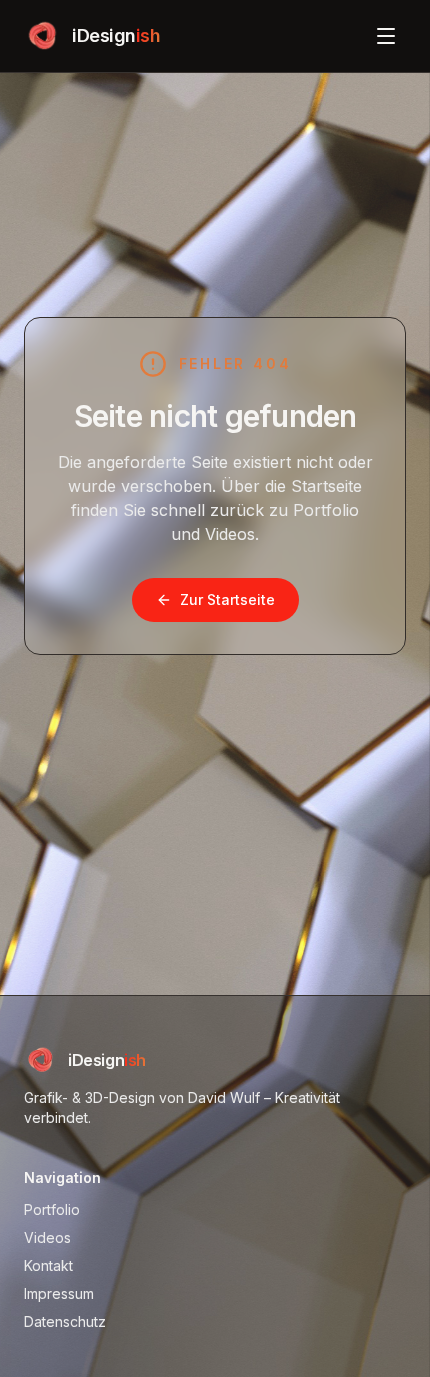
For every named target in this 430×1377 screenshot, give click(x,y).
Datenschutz (65, 1321)
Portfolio (52, 1209)
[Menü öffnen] (386, 36)
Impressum (59, 1293)
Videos (47, 1237)
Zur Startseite (227, 599)
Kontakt (48, 1265)
